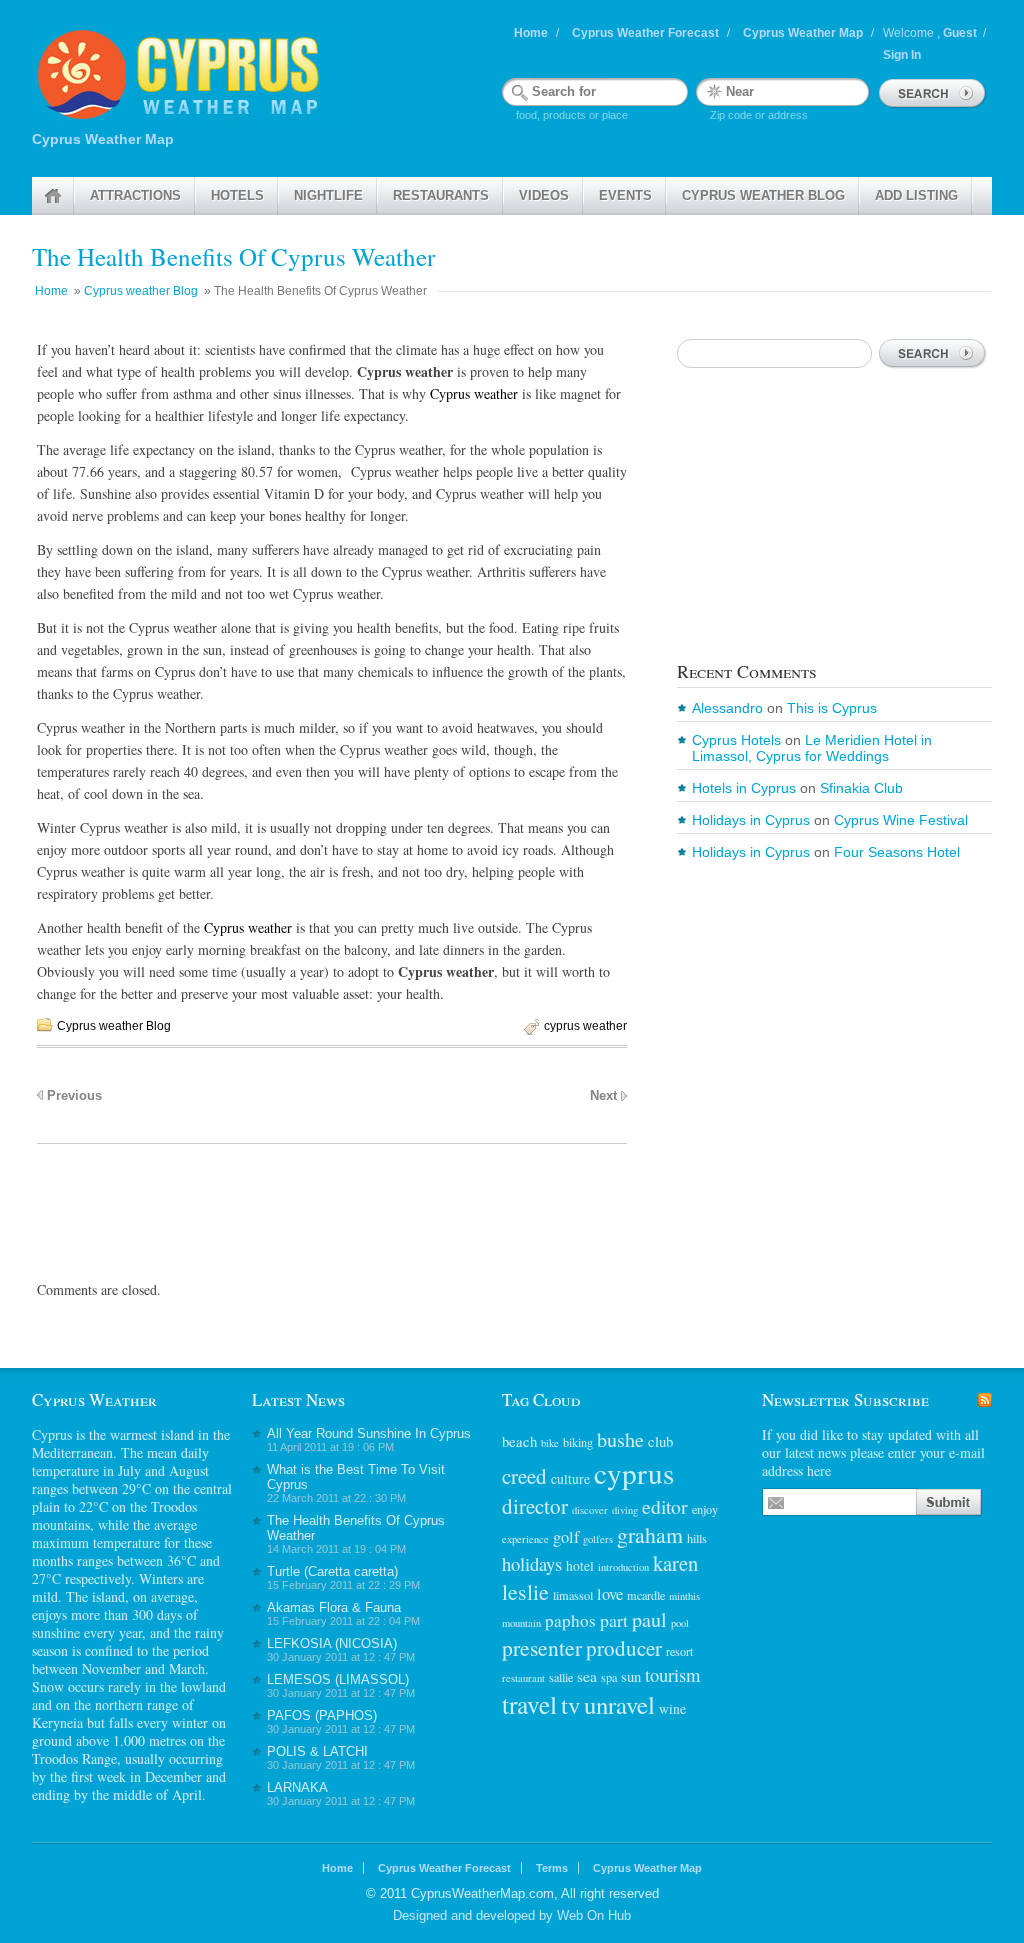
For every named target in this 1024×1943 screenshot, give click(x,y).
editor (665, 1506)
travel (529, 1704)
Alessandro (727, 708)
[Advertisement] (332, 1199)
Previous (74, 1095)
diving (625, 1510)
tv (570, 1704)
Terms (552, 1868)
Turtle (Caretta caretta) (332, 1571)
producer (624, 1648)
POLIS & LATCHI (317, 1751)
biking (578, 1442)
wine (672, 1709)
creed (524, 1476)
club (660, 1441)
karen (675, 1563)
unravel (619, 1704)
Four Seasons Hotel (897, 852)
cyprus (634, 1472)
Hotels (237, 195)
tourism (672, 1674)
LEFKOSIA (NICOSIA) (332, 1643)
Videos (544, 195)
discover (590, 1510)
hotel (580, 1566)
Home (531, 33)
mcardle (646, 1595)
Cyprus (52, 1434)
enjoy (705, 1509)
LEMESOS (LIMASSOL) (338, 1679)
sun (631, 1676)
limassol (573, 1595)
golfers (598, 1539)
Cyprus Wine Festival (901, 820)
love (610, 1594)
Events (625, 195)
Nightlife (328, 195)
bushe (620, 1439)
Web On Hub (594, 1915)
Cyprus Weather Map (803, 33)
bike (550, 1443)
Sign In (902, 55)
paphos (570, 1620)
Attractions (135, 195)
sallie (561, 1677)
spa (609, 1677)
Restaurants (441, 195)
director (535, 1506)
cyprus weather (585, 1026)
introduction (623, 1567)
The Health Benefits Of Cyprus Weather (233, 256)
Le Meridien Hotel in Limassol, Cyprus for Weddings (812, 748)
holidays (532, 1563)
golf (566, 1537)
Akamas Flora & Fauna (334, 1607)
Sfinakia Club (861, 788)
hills (697, 1538)
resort (679, 1651)
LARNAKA (297, 1787)
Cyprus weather (474, 393)
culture (570, 1479)
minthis (684, 1596)
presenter (542, 1647)
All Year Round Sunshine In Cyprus (369, 1433)
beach (519, 1441)
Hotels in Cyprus (744, 788)
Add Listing (916, 195)
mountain (521, 1623)
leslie (525, 1591)
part (614, 1620)
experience (525, 1539)
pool (680, 1623)
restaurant (523, 1678)
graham (650, 1534)
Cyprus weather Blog (763, 195)
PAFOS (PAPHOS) (322, 1715)
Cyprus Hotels (736, 740)
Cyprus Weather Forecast (645, 33)
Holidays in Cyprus (751, 820)
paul (649, 1619)
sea (587, 1676)
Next (603, 1095)
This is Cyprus (832, 708)
